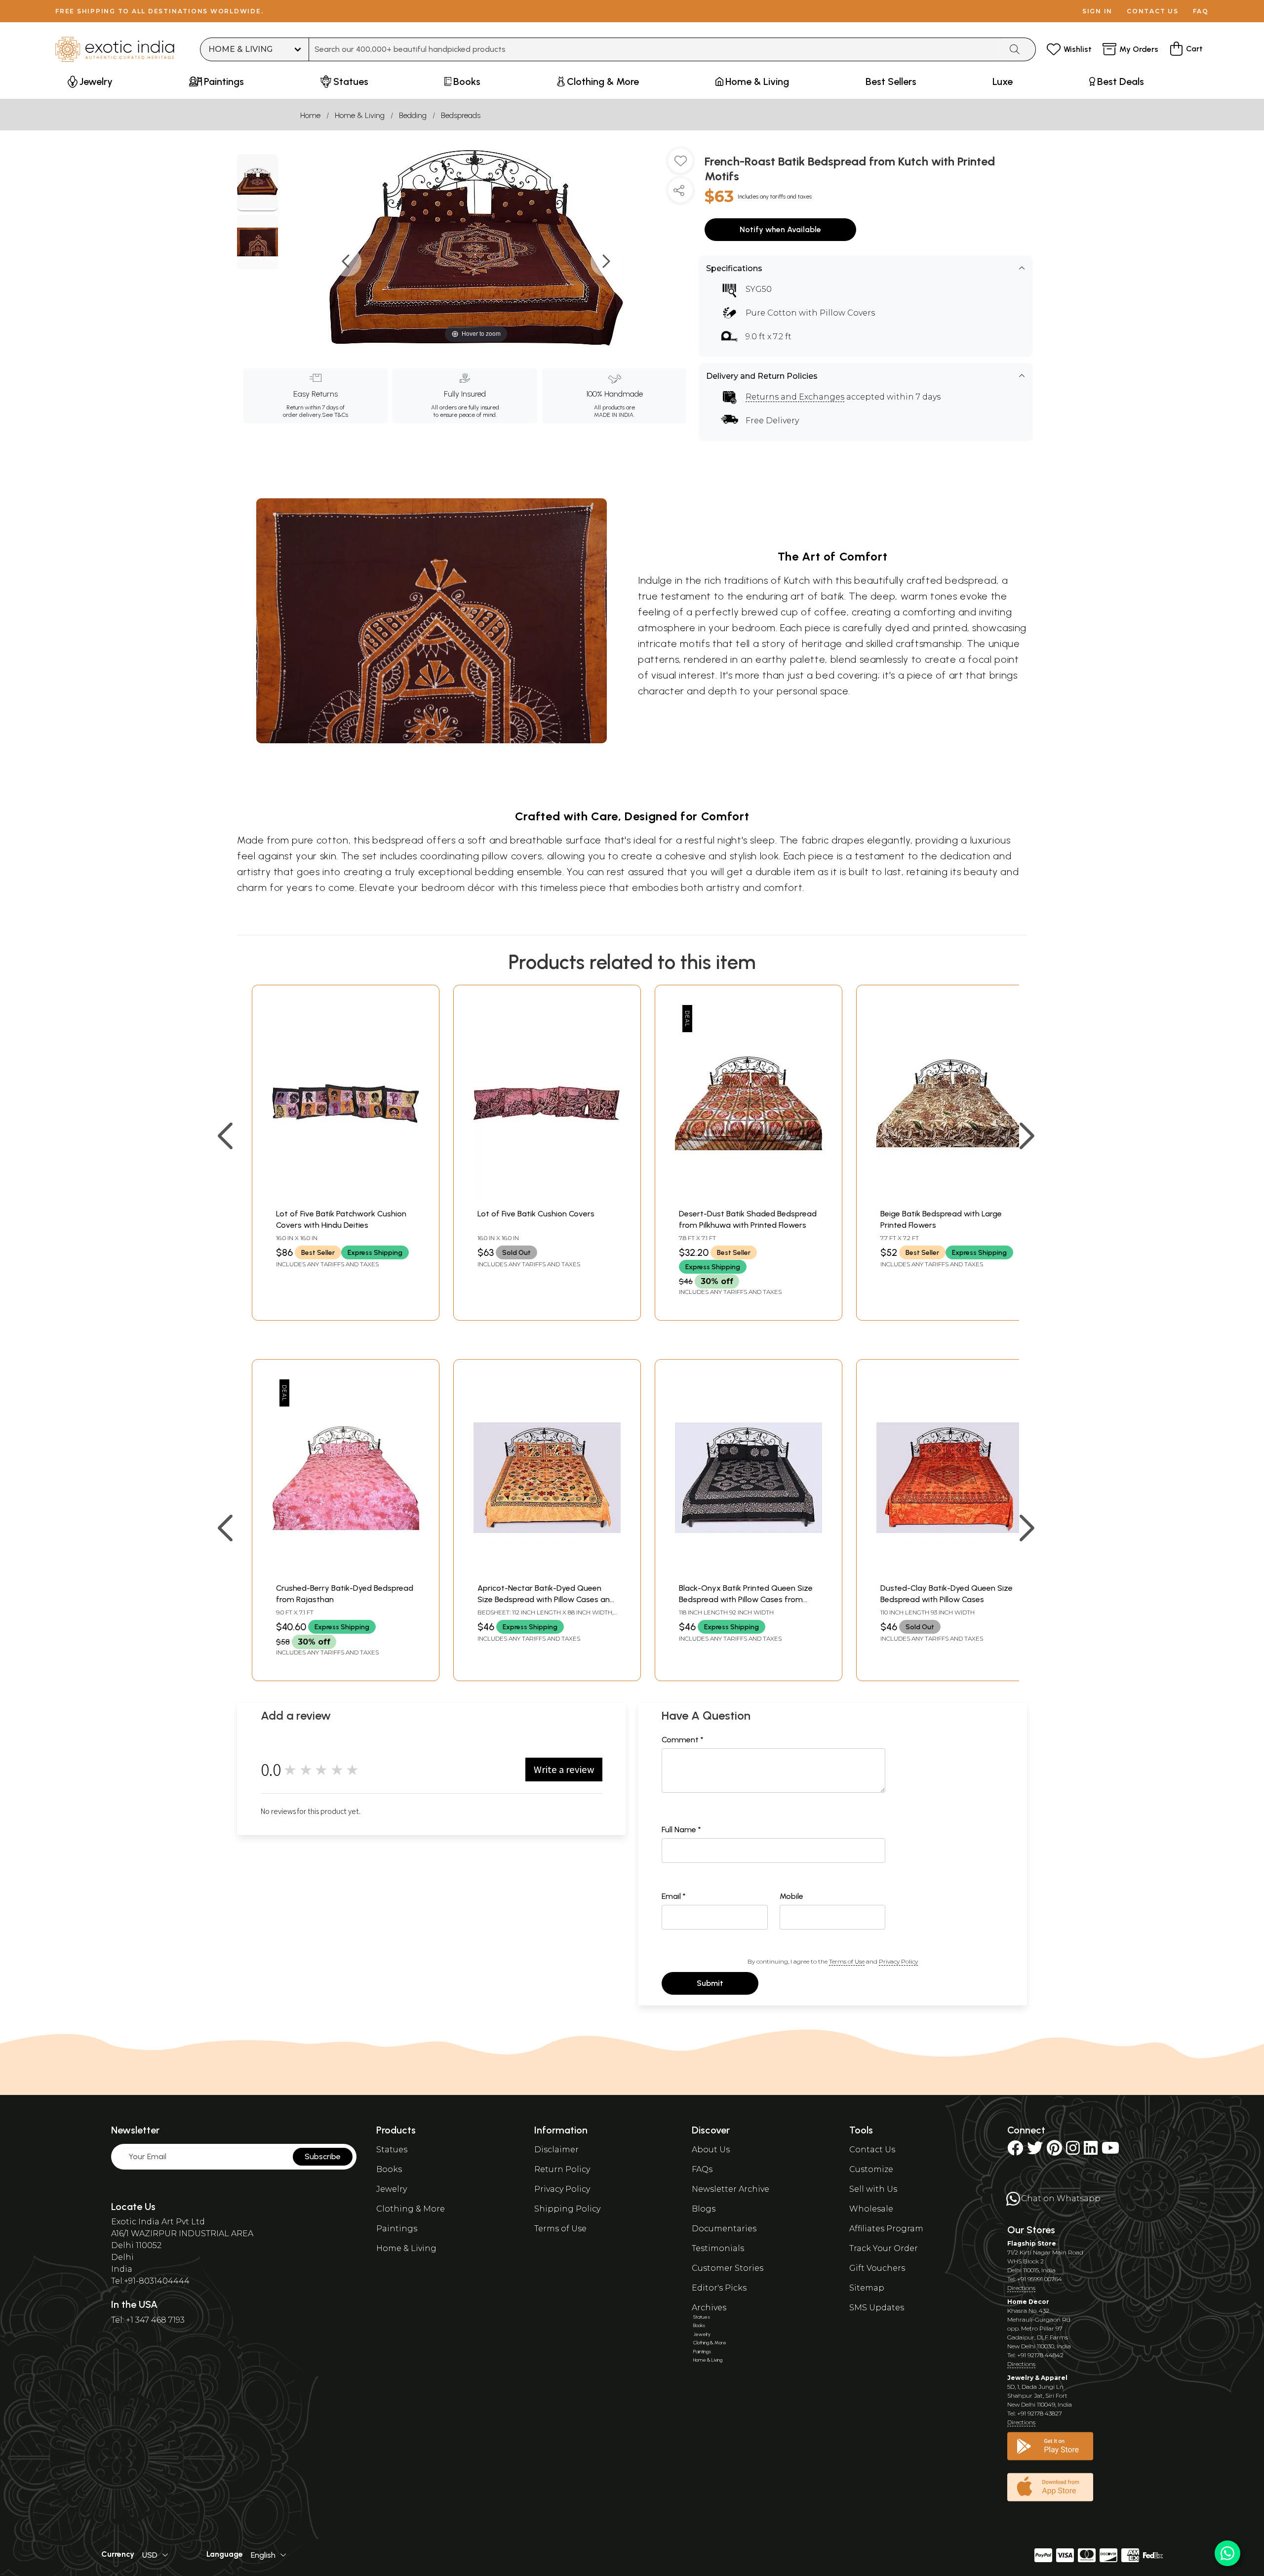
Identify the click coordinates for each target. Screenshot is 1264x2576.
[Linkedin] (1091, 2151)
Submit (710, 1983)
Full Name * (681, 1830)
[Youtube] (1110, 2151)
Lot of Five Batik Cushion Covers (536, 1214)
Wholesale (871, 2209)
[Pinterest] (1054, 2151)
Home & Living (360, 115)
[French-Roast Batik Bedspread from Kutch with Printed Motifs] (257, 183)
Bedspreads (461, 115)
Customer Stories (728, 2268)
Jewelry (392, 2189)
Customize (871, 2169)
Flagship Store (1032, 2243)
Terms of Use (847, 1961)
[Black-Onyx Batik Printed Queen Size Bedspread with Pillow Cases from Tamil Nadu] (749, 1573)
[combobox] (655, 49)
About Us (711, 2150)
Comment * (683, 1740)
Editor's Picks (719, 2288)
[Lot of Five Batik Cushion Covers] (547, 1198)
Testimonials (718, 2248)
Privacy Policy (898, 1961)
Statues (392, 2150)
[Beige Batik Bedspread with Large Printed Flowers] (950, 1198)
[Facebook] (1015, 2151)
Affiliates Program (886, 2229)
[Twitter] (1035, 2151)
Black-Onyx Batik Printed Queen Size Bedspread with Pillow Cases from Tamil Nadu (746, 1599)
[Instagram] (1073, 2151)
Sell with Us (873, 2189)
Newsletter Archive (731, 2189)
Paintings (397, 2229)
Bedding (413, 115)
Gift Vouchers (877, 2268)
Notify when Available (780, 229)
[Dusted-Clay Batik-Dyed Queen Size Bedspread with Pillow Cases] (950, 1573)
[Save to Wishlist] (680, 164)
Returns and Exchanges (795, 397)
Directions (1021, 2288)
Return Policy (562, 2169)
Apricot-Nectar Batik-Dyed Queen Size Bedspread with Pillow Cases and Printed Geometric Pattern (546, 1599)
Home (310, 115)
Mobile (791, 1896)
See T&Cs (335, 415)
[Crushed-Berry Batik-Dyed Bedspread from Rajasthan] (346, 1573)
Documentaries (724, 2229)
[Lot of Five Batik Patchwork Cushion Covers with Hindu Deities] (346, 1198)
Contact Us (872, 2150)
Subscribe (323, 2156)
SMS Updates (877, 2308)
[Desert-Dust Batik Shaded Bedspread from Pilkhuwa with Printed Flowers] (749, 1198)
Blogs (704, 2209)
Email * (674, 1896)
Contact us (1153, 11)
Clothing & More (411, 2209)
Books (389, 2169)
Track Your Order (884, 2248)
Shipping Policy (567, 2209)
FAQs (702, 2169)
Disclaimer (556, 2150)
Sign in (1097, 11)
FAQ (1201, 11)
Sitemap (867, 2288)
